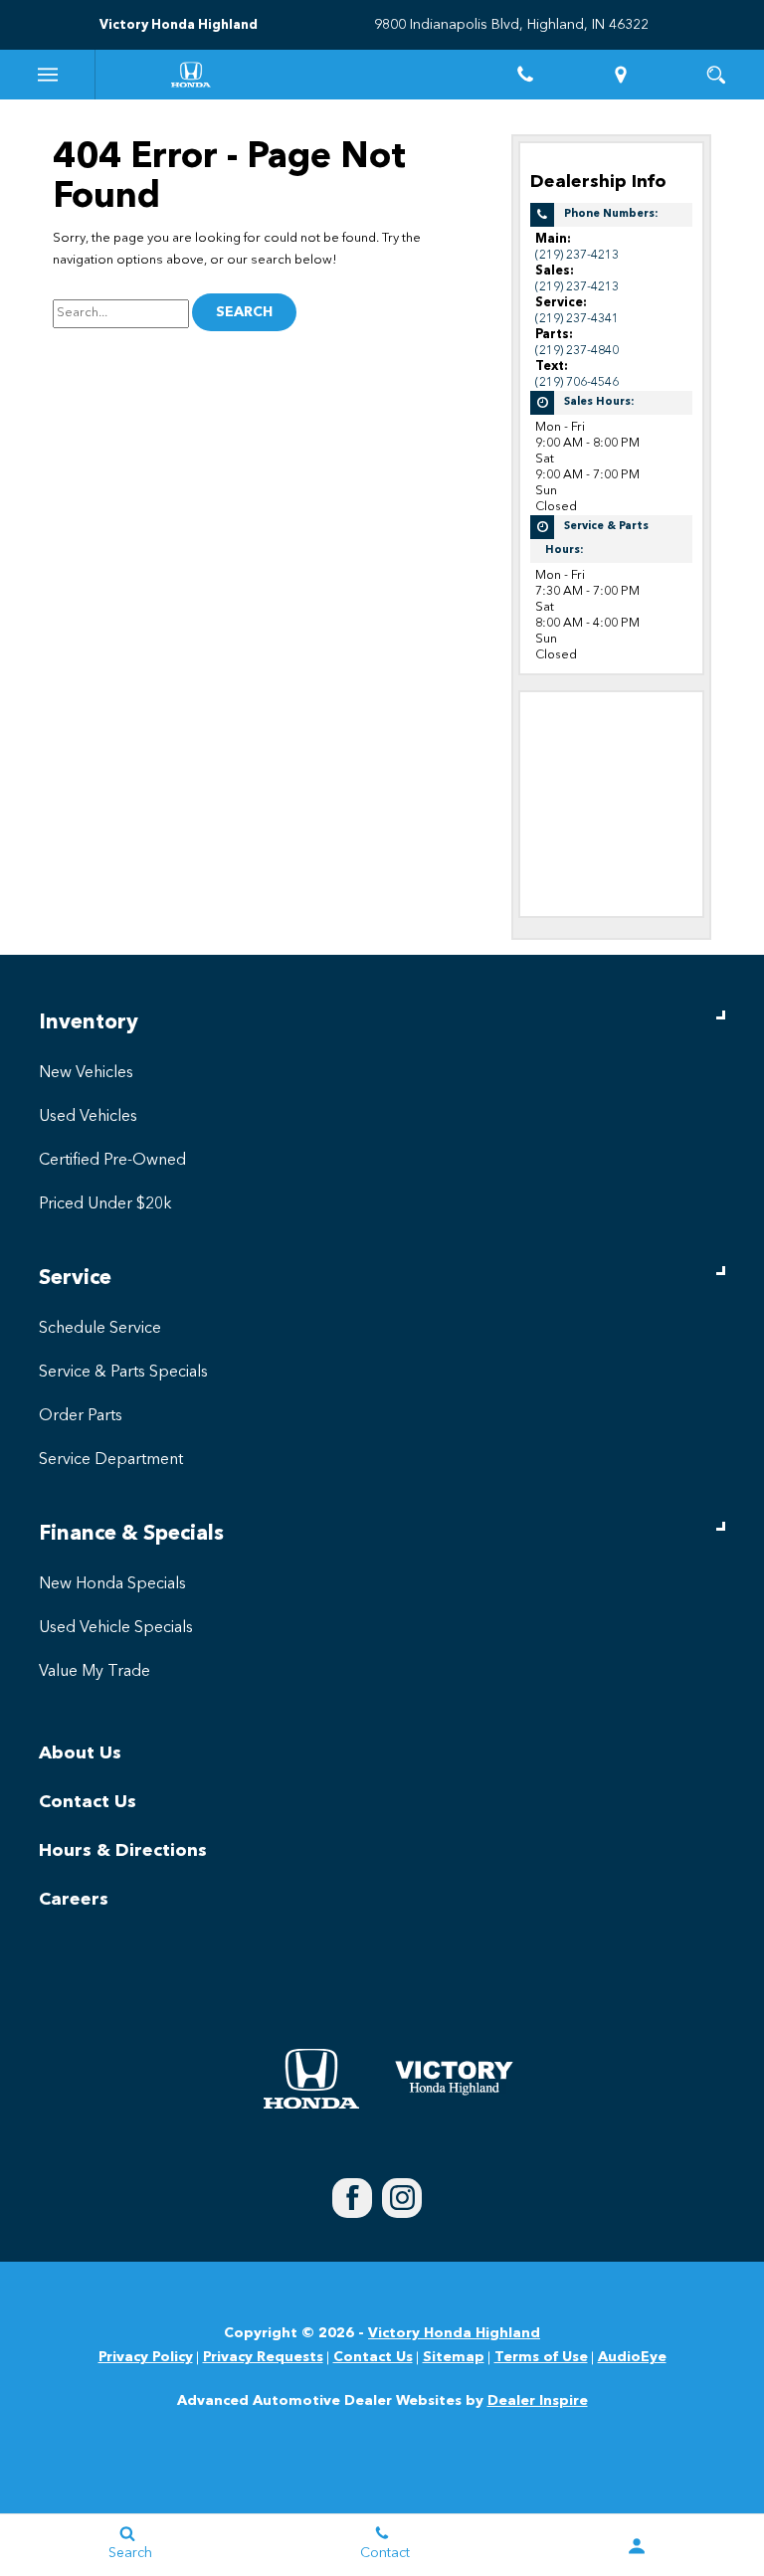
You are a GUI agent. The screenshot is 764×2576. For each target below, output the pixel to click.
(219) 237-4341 (577, 319)
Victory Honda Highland (454, 2333)
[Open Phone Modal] (525, 75)
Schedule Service (100, 1329)
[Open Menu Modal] (48, 75)
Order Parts (81, 1416)
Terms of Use (541, 2357)
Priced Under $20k (105, 1204)
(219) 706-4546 (577, 382)
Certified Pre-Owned (112, 1161)
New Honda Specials (112, 1584)
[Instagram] (402, 2198)
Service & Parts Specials (123, 1373)
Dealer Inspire (538, 2401)
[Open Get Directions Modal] (621, 75)
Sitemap (454, 2357)
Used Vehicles (88, 1117)
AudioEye (632, 2357)
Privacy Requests (263, 2357)
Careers (74, 1900)
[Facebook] (352, 2198)
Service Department (111, 1460)
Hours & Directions (123, 1851)
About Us (80, 1753)
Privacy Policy (146, 2357)
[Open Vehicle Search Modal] (716, 75)
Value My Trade (95, 1672)
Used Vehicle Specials (116, 1628)
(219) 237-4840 (577, 351)
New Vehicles (86, 1073)
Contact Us (88, 1802)
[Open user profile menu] (637, 2546)
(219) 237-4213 (577, 255)
